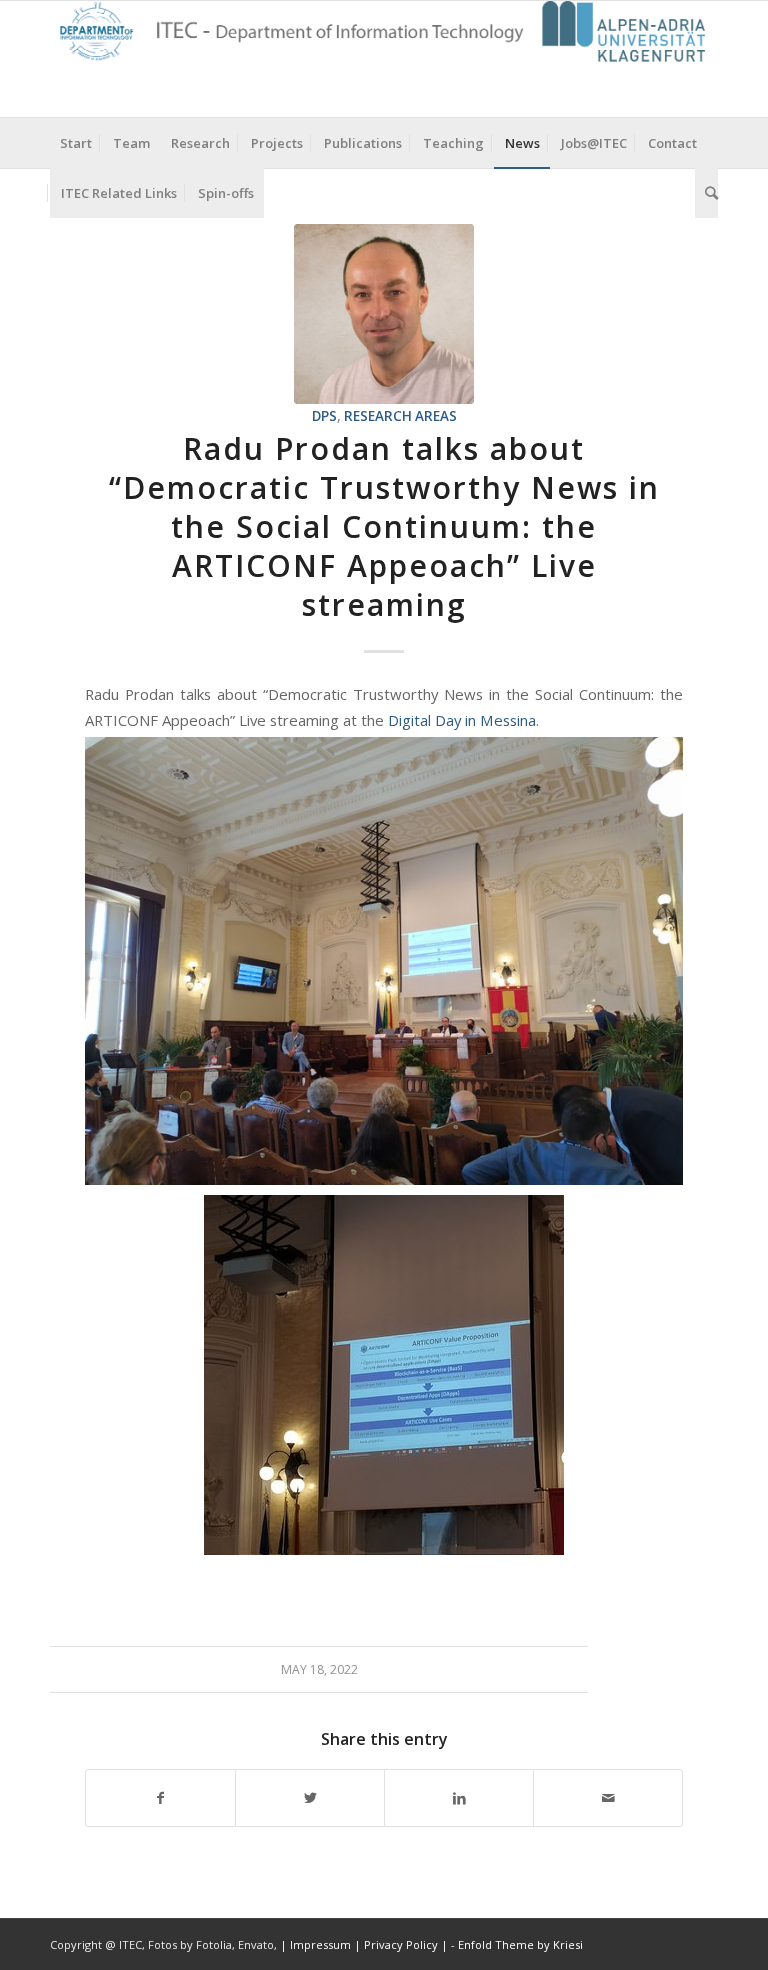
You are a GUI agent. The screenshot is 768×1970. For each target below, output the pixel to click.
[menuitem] (76, 143)
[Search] (706, 193)
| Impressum (317, 1944)
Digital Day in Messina (462, 720)
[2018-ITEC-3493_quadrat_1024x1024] (384, 314)
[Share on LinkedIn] (459, 1798)
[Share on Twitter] (310, 1798)
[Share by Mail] (608, 1798)
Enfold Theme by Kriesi (520, 1944)
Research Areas (400, 416)
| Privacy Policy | (401, 1944)
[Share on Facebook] (160, 1798)
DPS (324, 416)
